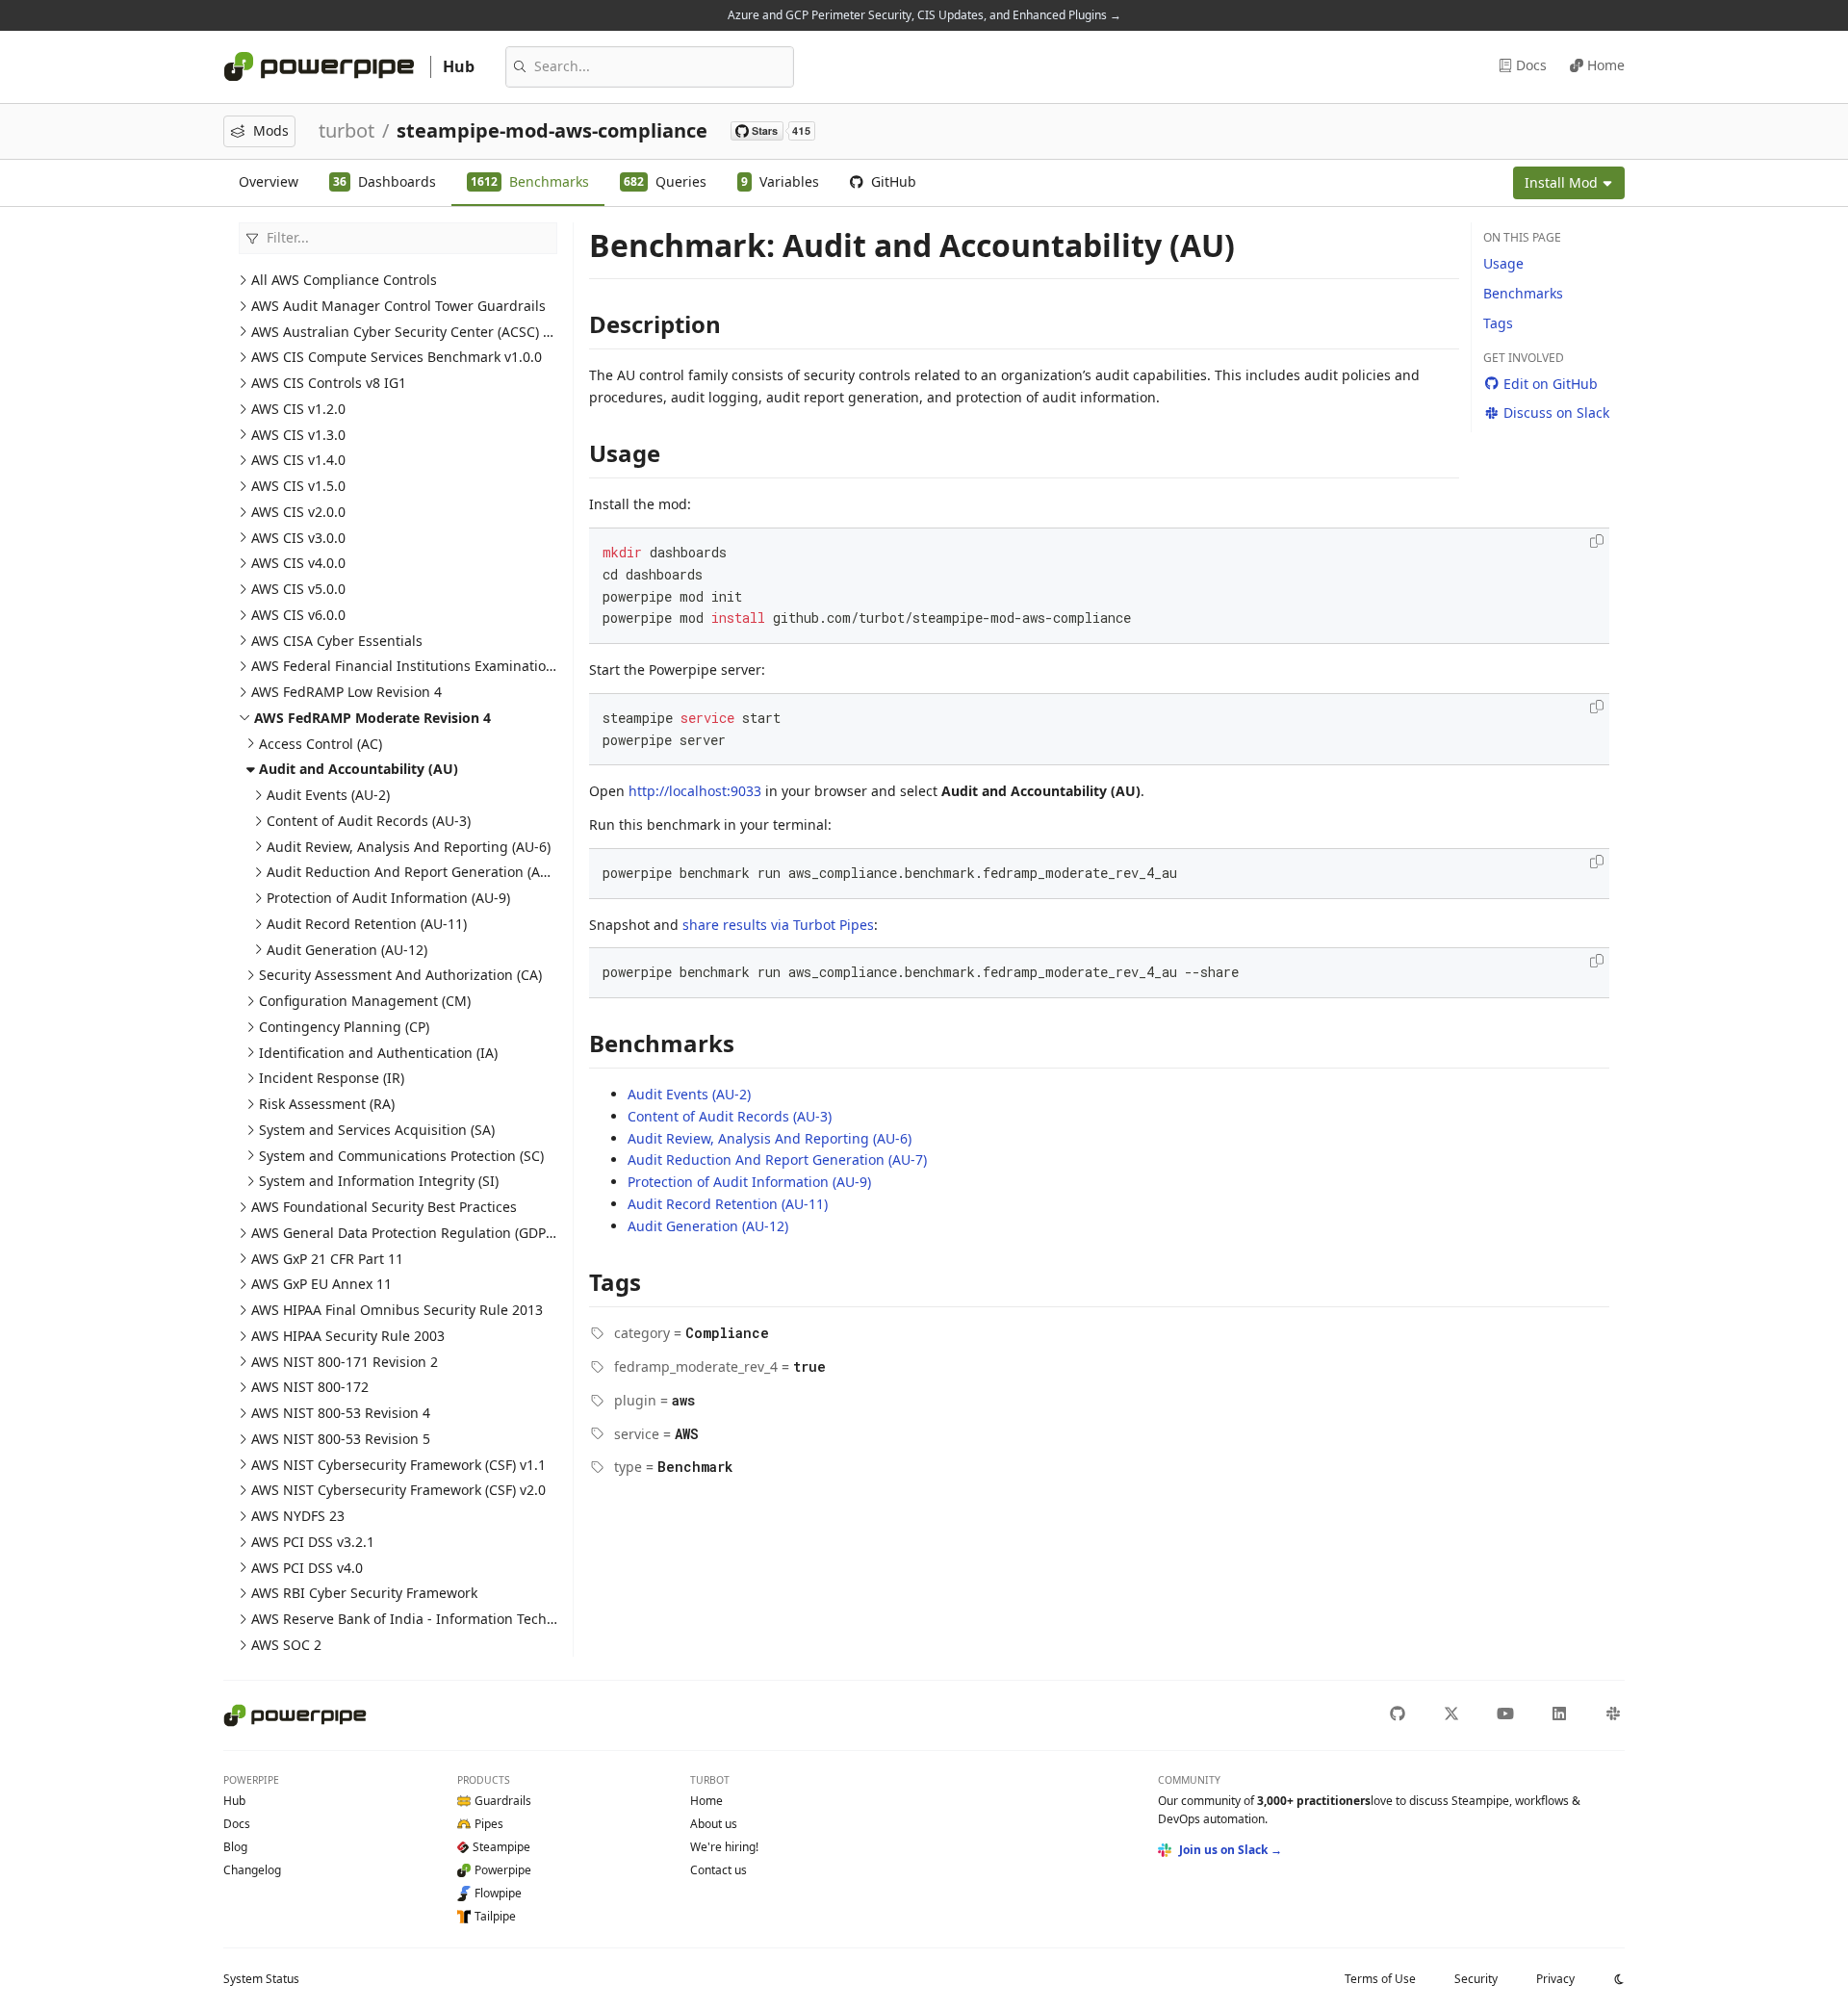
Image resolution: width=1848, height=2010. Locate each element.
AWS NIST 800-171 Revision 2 (345, 1362)
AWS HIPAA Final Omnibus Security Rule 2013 (397, 1310)
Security (1476, 1979)
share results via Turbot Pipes (778, 925)
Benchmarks (1523, 293)
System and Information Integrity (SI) (379, 1181)
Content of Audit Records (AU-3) (369, 821)
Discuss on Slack (1556, 412)
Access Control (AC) (321, 744)
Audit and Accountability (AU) (359, 769)
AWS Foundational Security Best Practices (384, 1207)
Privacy (1555, 1979)
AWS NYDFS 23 (298, 1516)
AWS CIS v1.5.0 (298, 486)
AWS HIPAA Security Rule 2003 (348, 1336)
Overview (269, 181)
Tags (1498, 323)
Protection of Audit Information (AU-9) (388, 898)
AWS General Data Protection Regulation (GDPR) (405, 1233)
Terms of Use (1380, 1979)
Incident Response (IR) (332, 1078)
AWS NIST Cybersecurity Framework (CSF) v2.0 (398, 1490)
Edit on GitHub (1551, 384)
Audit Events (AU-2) (328, 795)
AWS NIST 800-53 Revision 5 (341, 1439)
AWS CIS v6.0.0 (298, 615)
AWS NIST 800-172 (310, 1387)
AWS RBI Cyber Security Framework (364, 1593)
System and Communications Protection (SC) (401, 1156)
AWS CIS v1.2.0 (298, 409)
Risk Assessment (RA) (327, 1104)
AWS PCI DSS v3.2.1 (313, 1542)
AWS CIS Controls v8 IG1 (329, 383)
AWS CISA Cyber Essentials (337, 641)
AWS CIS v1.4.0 (298, 460)
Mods (271, 130)
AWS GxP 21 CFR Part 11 (327, 1259)
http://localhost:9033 (695, 791)
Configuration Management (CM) (365, 1001)
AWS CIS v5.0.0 (298, 589)
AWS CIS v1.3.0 (298, 435)
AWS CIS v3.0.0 (298, 538)
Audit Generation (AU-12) (347, 950)
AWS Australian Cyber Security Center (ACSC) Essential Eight (445, 332)
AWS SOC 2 (286, 1645)
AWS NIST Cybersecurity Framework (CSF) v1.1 (398, 1465)
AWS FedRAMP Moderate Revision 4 (372, 718)
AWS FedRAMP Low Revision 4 (346, 692)
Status (261, 1979)
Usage (1503, 263)
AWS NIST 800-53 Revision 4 (341, 1413)
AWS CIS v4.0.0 (298, 563)
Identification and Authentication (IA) (378, 1053)
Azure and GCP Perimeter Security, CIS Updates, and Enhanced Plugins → (924, 15)
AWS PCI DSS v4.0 (307, 1568)
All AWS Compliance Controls (344, 280)
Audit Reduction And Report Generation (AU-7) (416, 872)
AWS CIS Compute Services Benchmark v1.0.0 (397, 357)
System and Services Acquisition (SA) (377, 1130)
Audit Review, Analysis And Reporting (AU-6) (409, 847)
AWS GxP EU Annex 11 (321, 1284)
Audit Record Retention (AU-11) (367, 924)
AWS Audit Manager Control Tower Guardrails (398, 306)
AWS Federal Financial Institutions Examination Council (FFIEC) (452, 666)
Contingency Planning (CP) (344, 1027)
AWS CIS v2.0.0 (298, 512)
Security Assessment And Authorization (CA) (400, 975)
